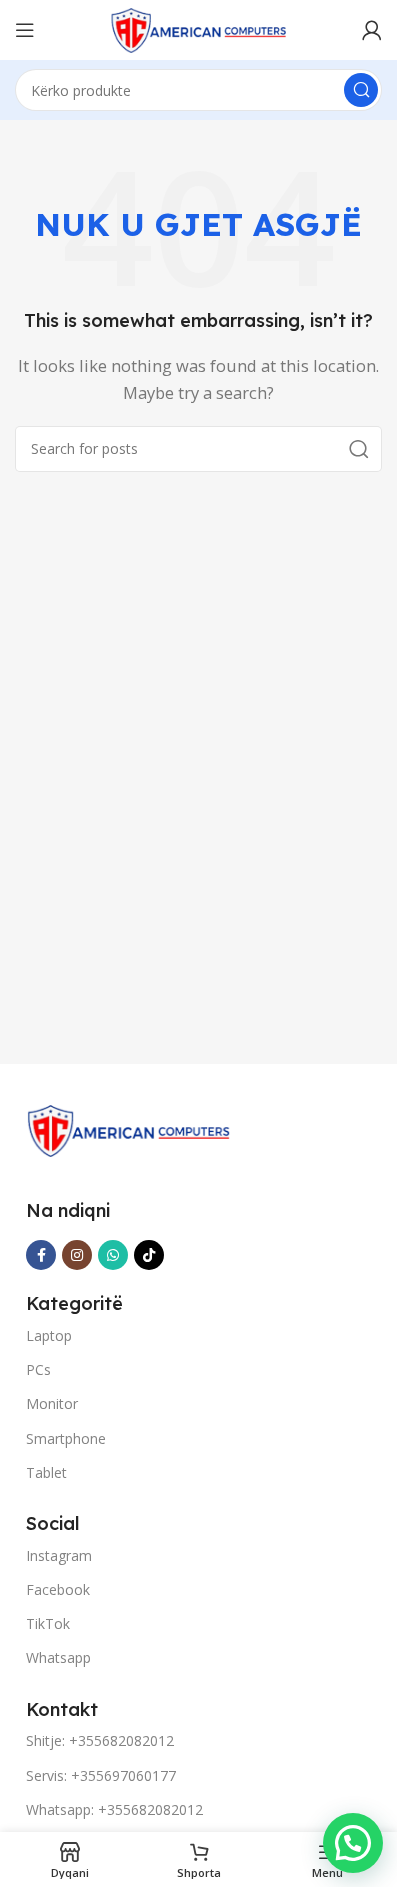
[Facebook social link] (41, 1255)
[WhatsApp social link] (113, 1255)
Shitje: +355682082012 (100, 1740)
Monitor (52, 1403)
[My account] (372, 30)
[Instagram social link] (77, 1255)
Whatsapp (58, 1657)
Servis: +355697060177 (101, 1775)
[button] (353, 1843)
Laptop (49, 1335)
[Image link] (128, 1129)
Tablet (46, 1472)
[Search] (361, 90)
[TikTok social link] (149, 1255)
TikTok (48, 1623)
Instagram (59, 1555)
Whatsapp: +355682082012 (114, 1809)
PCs (38, 1369)
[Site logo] (199, 28)
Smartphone (66, 1438)
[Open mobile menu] (25, 30)
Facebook (58, 1589)
